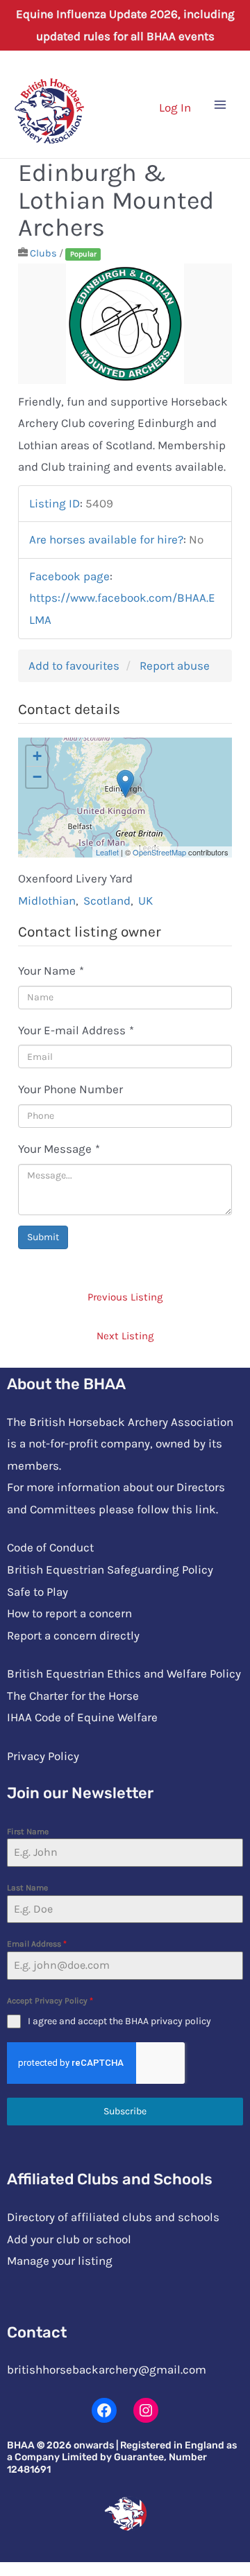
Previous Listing (125, 1297)
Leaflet (107, 852)
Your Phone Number (70, 1089)
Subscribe (125, 2111)
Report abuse (175, 665)
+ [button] (37, 756)
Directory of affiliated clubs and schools (113, 2217)
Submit (43, 1237)
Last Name (27, 1888)
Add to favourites (74, 665)
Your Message (59, 1149)
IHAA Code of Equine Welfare (82, 1717)
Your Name (51, 971)
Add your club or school (69, 2239)
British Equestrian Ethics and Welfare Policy (124, 1673)
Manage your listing (60, 2261)
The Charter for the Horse (73, 1696)
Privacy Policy (43, 1756)
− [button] (37, 777)
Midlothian (47, 900)
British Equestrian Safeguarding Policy (110, 1569)
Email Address (37, 1944)
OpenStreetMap (159, 852)
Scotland (107, 900)
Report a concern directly (73, 1635)
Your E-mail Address (76, 1030)
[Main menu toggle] (221, 105)
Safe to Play (37, 1592)
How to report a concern (69, 1613)
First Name (28, 1831)
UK (145, 900)
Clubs (43, 253)
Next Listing (125, 1336)
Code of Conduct (50, 1547)
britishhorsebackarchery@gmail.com (107, 2369)
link (206, 1509)
